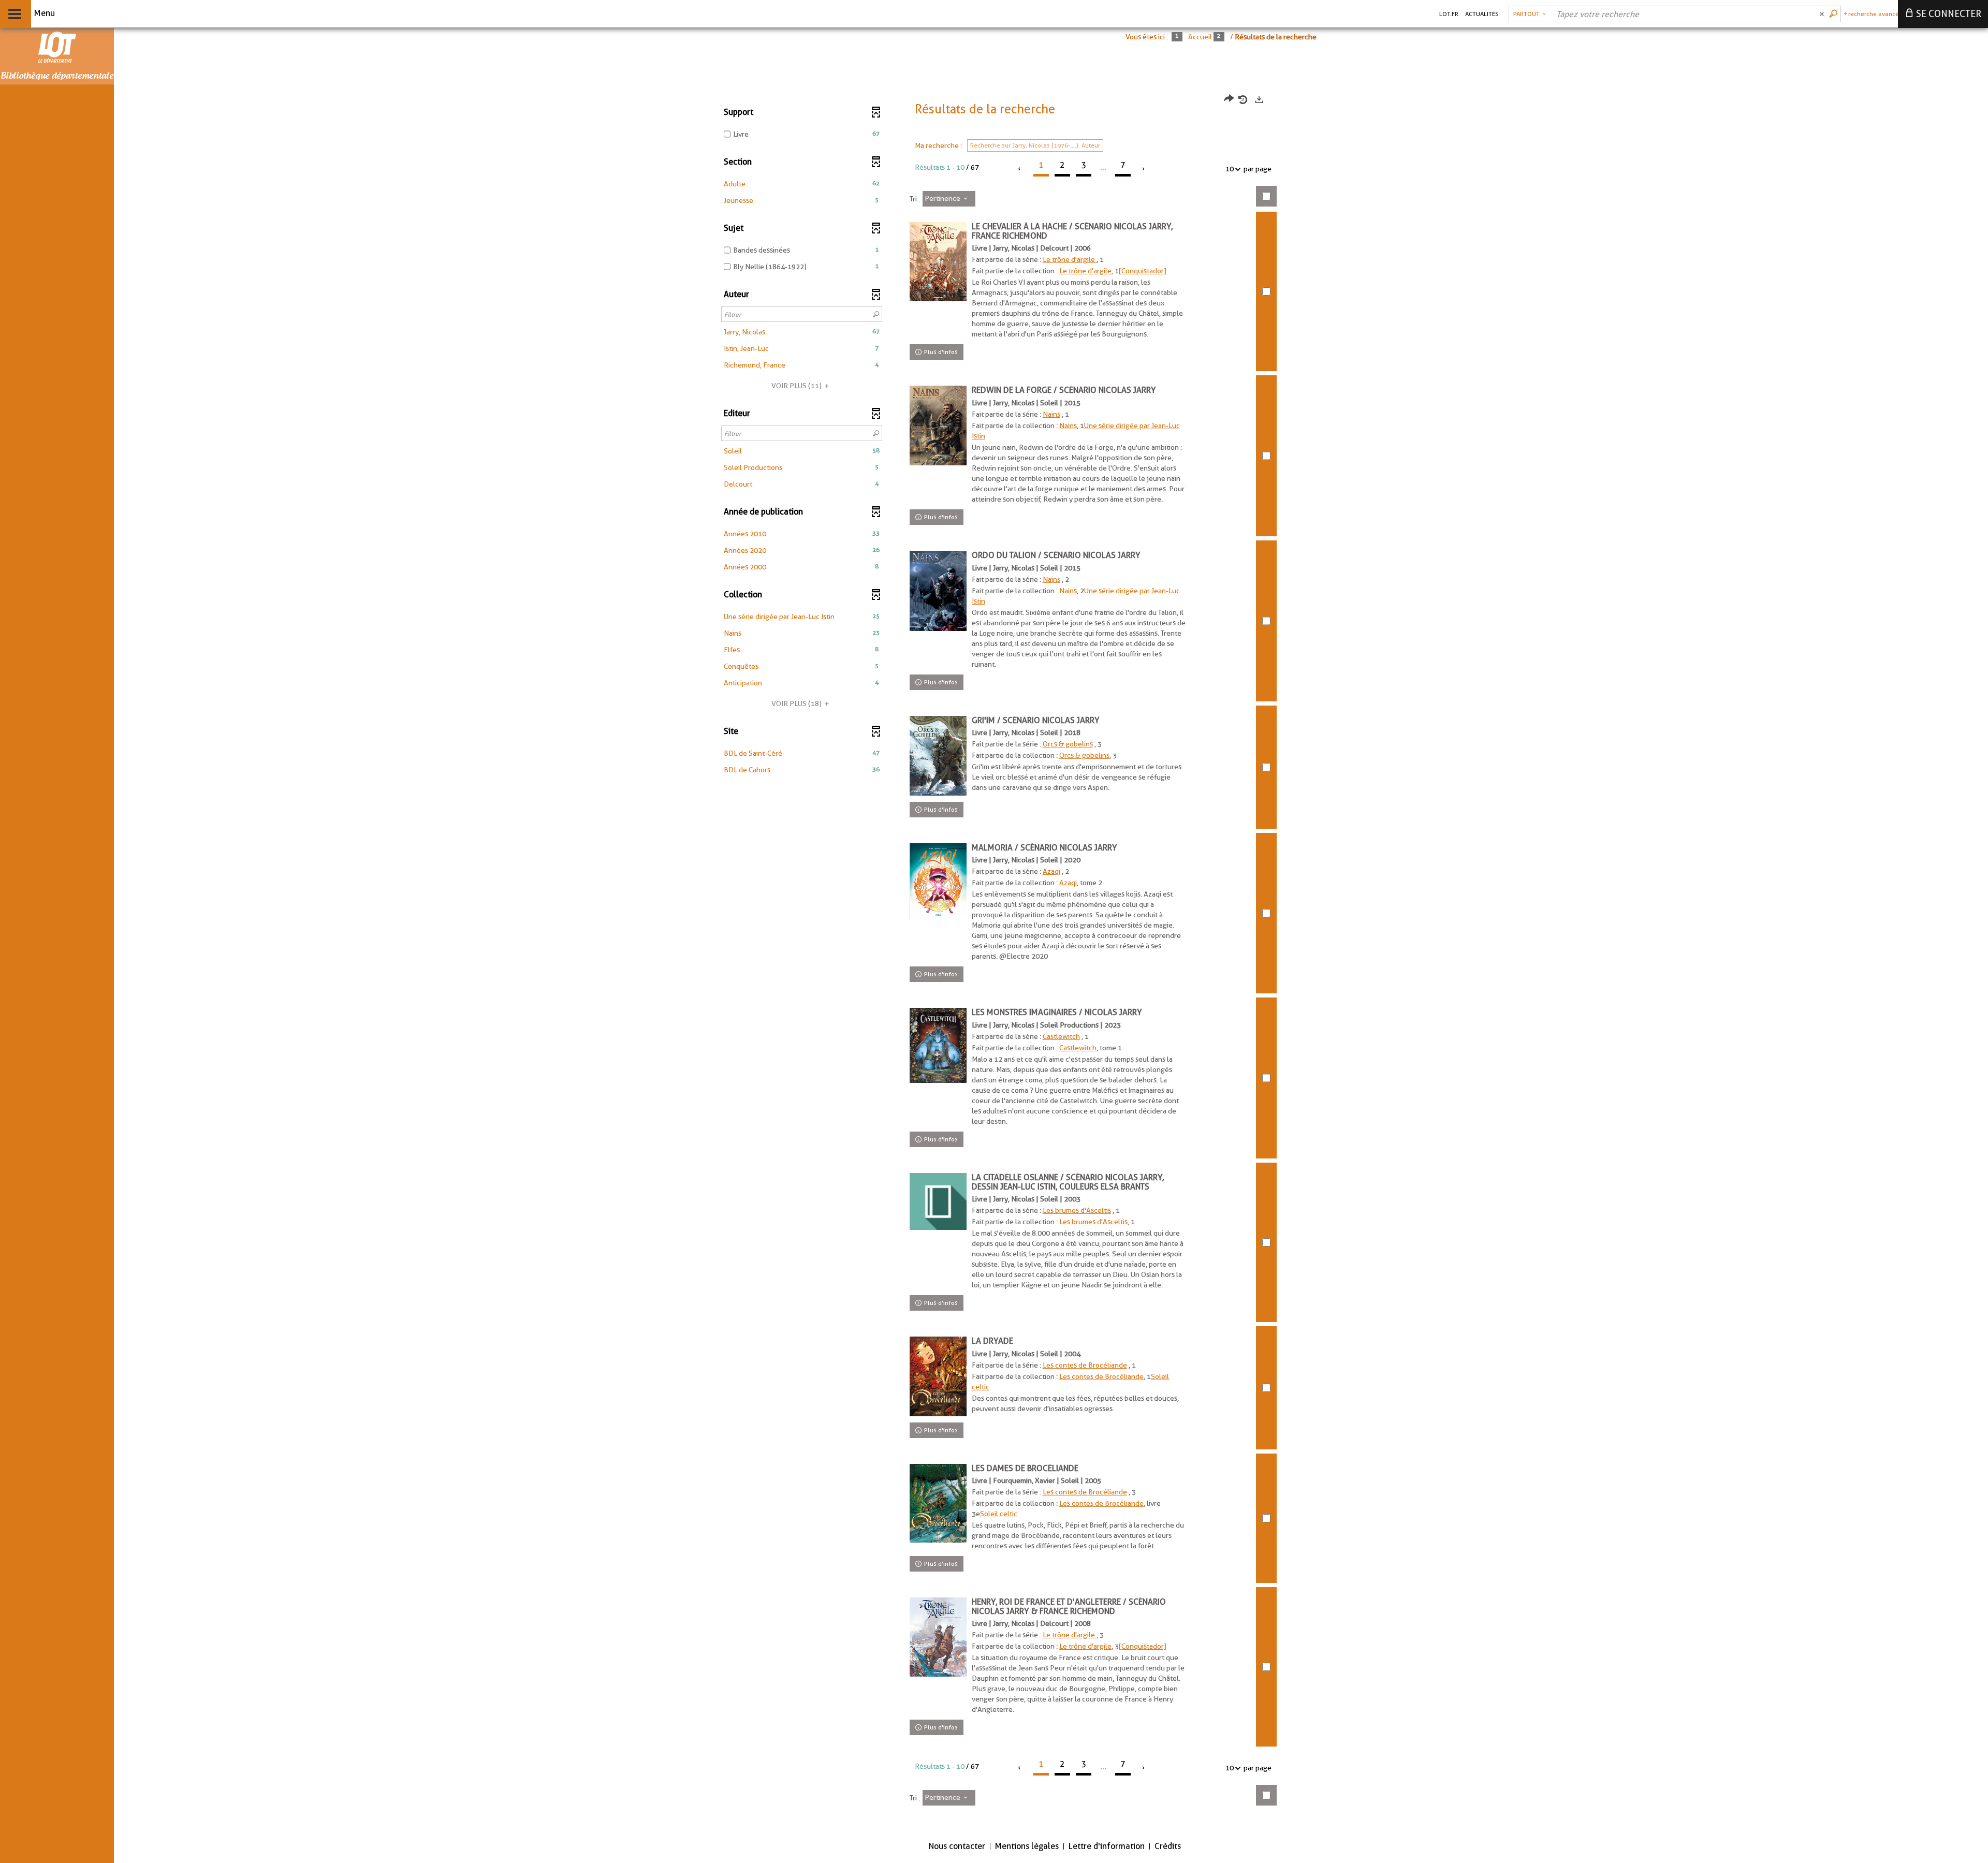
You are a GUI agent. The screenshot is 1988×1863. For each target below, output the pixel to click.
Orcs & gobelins (1068, 744)
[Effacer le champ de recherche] (1823, 14)
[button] (802, 184)
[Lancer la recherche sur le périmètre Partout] (1834, 14)
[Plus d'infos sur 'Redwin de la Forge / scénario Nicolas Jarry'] (938, 426)
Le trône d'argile (1070, 259)
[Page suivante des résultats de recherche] (1144, 169)
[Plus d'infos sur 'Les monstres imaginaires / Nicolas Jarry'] (938, 1045)
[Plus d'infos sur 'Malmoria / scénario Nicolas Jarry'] (938, 881)
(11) (797, 386)
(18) (797, 703)
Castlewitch (1061, 1036)
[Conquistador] (1143, 271)
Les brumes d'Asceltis (1077, 1210)
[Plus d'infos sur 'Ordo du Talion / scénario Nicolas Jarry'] (938, 591)
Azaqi (1051, 871)
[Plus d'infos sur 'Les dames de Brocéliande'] (938, 1503)
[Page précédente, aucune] (1020, 169)
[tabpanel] (994, 957)
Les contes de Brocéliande (1085, 1365)
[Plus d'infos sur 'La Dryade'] (938, 1376)
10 (1230, 169)
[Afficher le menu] (15, 14)
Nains (1051, 414)
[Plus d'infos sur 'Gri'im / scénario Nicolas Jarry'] (938, 756)
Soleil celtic (999, 1514)
